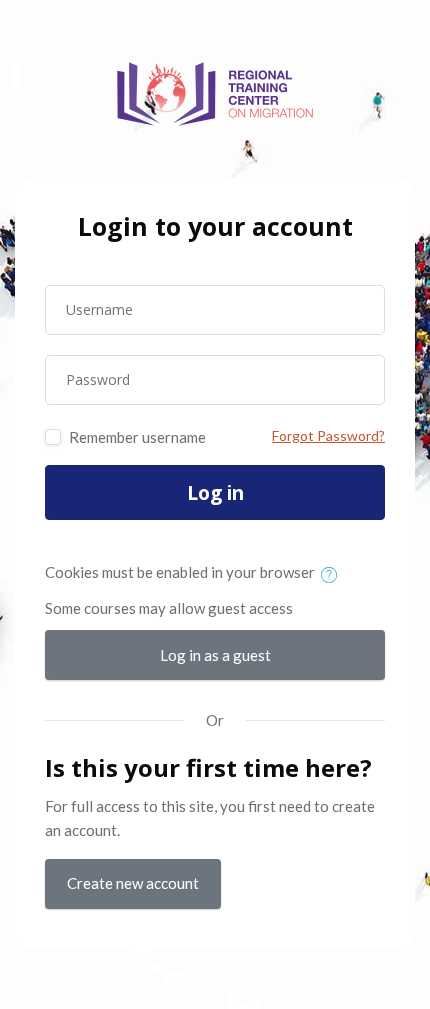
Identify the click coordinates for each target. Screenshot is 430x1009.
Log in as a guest (215, 655)
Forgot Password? (328, 435)
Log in (215, 493)
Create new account (133, 883)
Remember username (137, 437)
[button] (333, 575)
